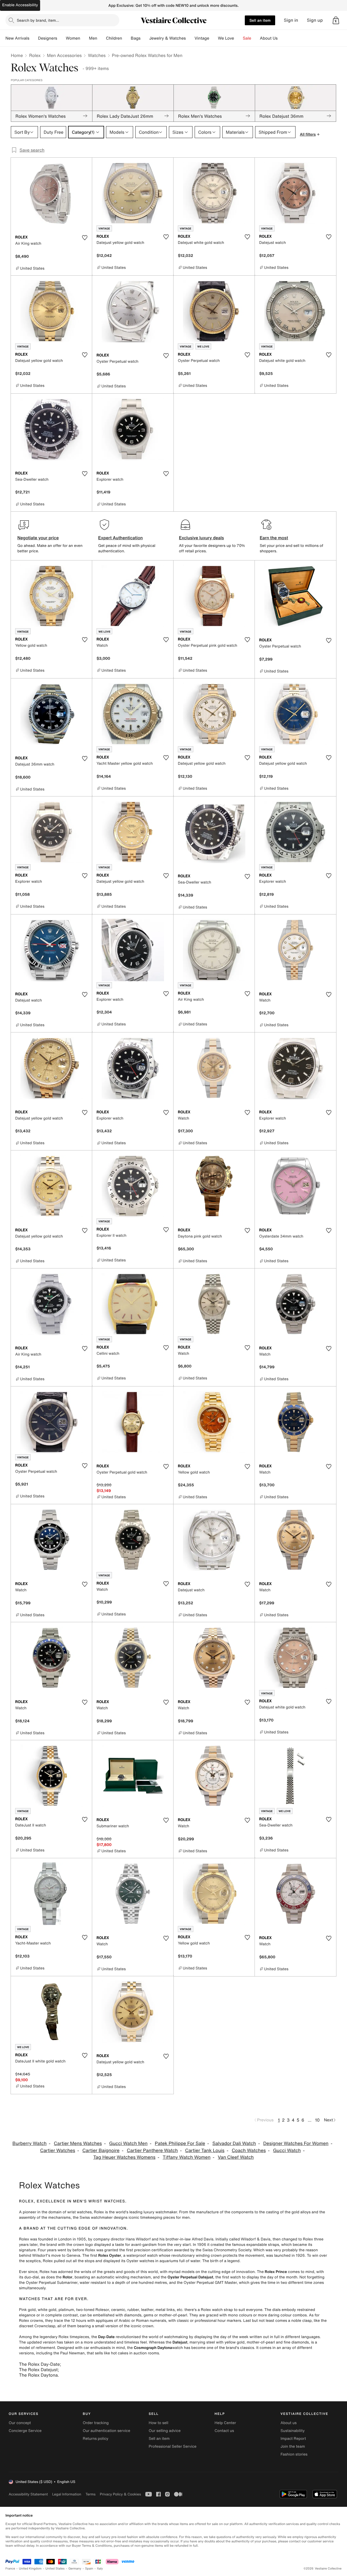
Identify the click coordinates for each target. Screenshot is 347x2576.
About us (289, 2423)
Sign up (315, 20)
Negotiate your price (38, 538)
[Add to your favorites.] (85, 238)
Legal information (67, 2494)
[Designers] (62, 38)
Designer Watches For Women (296, 2143)
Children (114, 38)
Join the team (293, 2446)
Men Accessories (64, 55)
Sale (247, 38)
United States (55, 2569)
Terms (90, 2494)
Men (93, 38)
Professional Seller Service (172, 2446)
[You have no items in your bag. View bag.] (336, 20)
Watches (97, 55)
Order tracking (96, 2423)
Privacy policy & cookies (120, 2494)
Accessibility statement (28, 2494)
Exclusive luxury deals (201, 538)
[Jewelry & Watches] (190, 38)
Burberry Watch (30, 2143)
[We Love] (239, 38)
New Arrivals (17, 38)
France (10, 2569)
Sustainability (293, 2431)
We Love (226, 38)
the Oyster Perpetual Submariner (48, 2283)
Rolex (35, 55)
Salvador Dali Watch (234, 2143)
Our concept (20, 2423)
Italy (100, 2569)
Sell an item (260, 20)
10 (317, 2120)
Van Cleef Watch (236, 2157)
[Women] (85, 38)
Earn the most (274, 538)
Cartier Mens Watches (78, 2143)
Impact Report (293, 2439)
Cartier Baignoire (101, 2151)
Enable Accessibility (20, 5)
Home (17, 55)
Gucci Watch (287, 2151)
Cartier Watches (58, 2151)
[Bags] (145, 38)
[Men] (102, 38)
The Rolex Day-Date (39, 2364)
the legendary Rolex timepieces (61, 2337)
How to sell (158, 2423)
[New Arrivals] (34, 38)
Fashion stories (294, 2454)
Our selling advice (165, 2431)
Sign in (291, 20)
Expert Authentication (121, 538)
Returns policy (95, 2439)
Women (73, 38)
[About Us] (282, 38)
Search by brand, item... (38, 20)
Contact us (224, 2431)
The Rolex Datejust (38, 2370)
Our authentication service (106, 2431)
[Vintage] (214, 38)
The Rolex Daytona (38, 2375)
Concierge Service (25, 2431)
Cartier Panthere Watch (152, 2151)
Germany (75, 2569)
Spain (89, 2569)
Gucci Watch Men (128, 2143)
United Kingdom (30, 2569)
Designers (48, 38)
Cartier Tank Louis (205, 2151)
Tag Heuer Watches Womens (124, 2157)
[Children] (126, 38)
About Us (269, 38)
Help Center (225, 2423)
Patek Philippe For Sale (180, 2143)
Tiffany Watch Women (187, 2157)
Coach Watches (249, 2151)
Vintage (202, 38)
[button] (336, 20)
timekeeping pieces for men (165, 2218)
